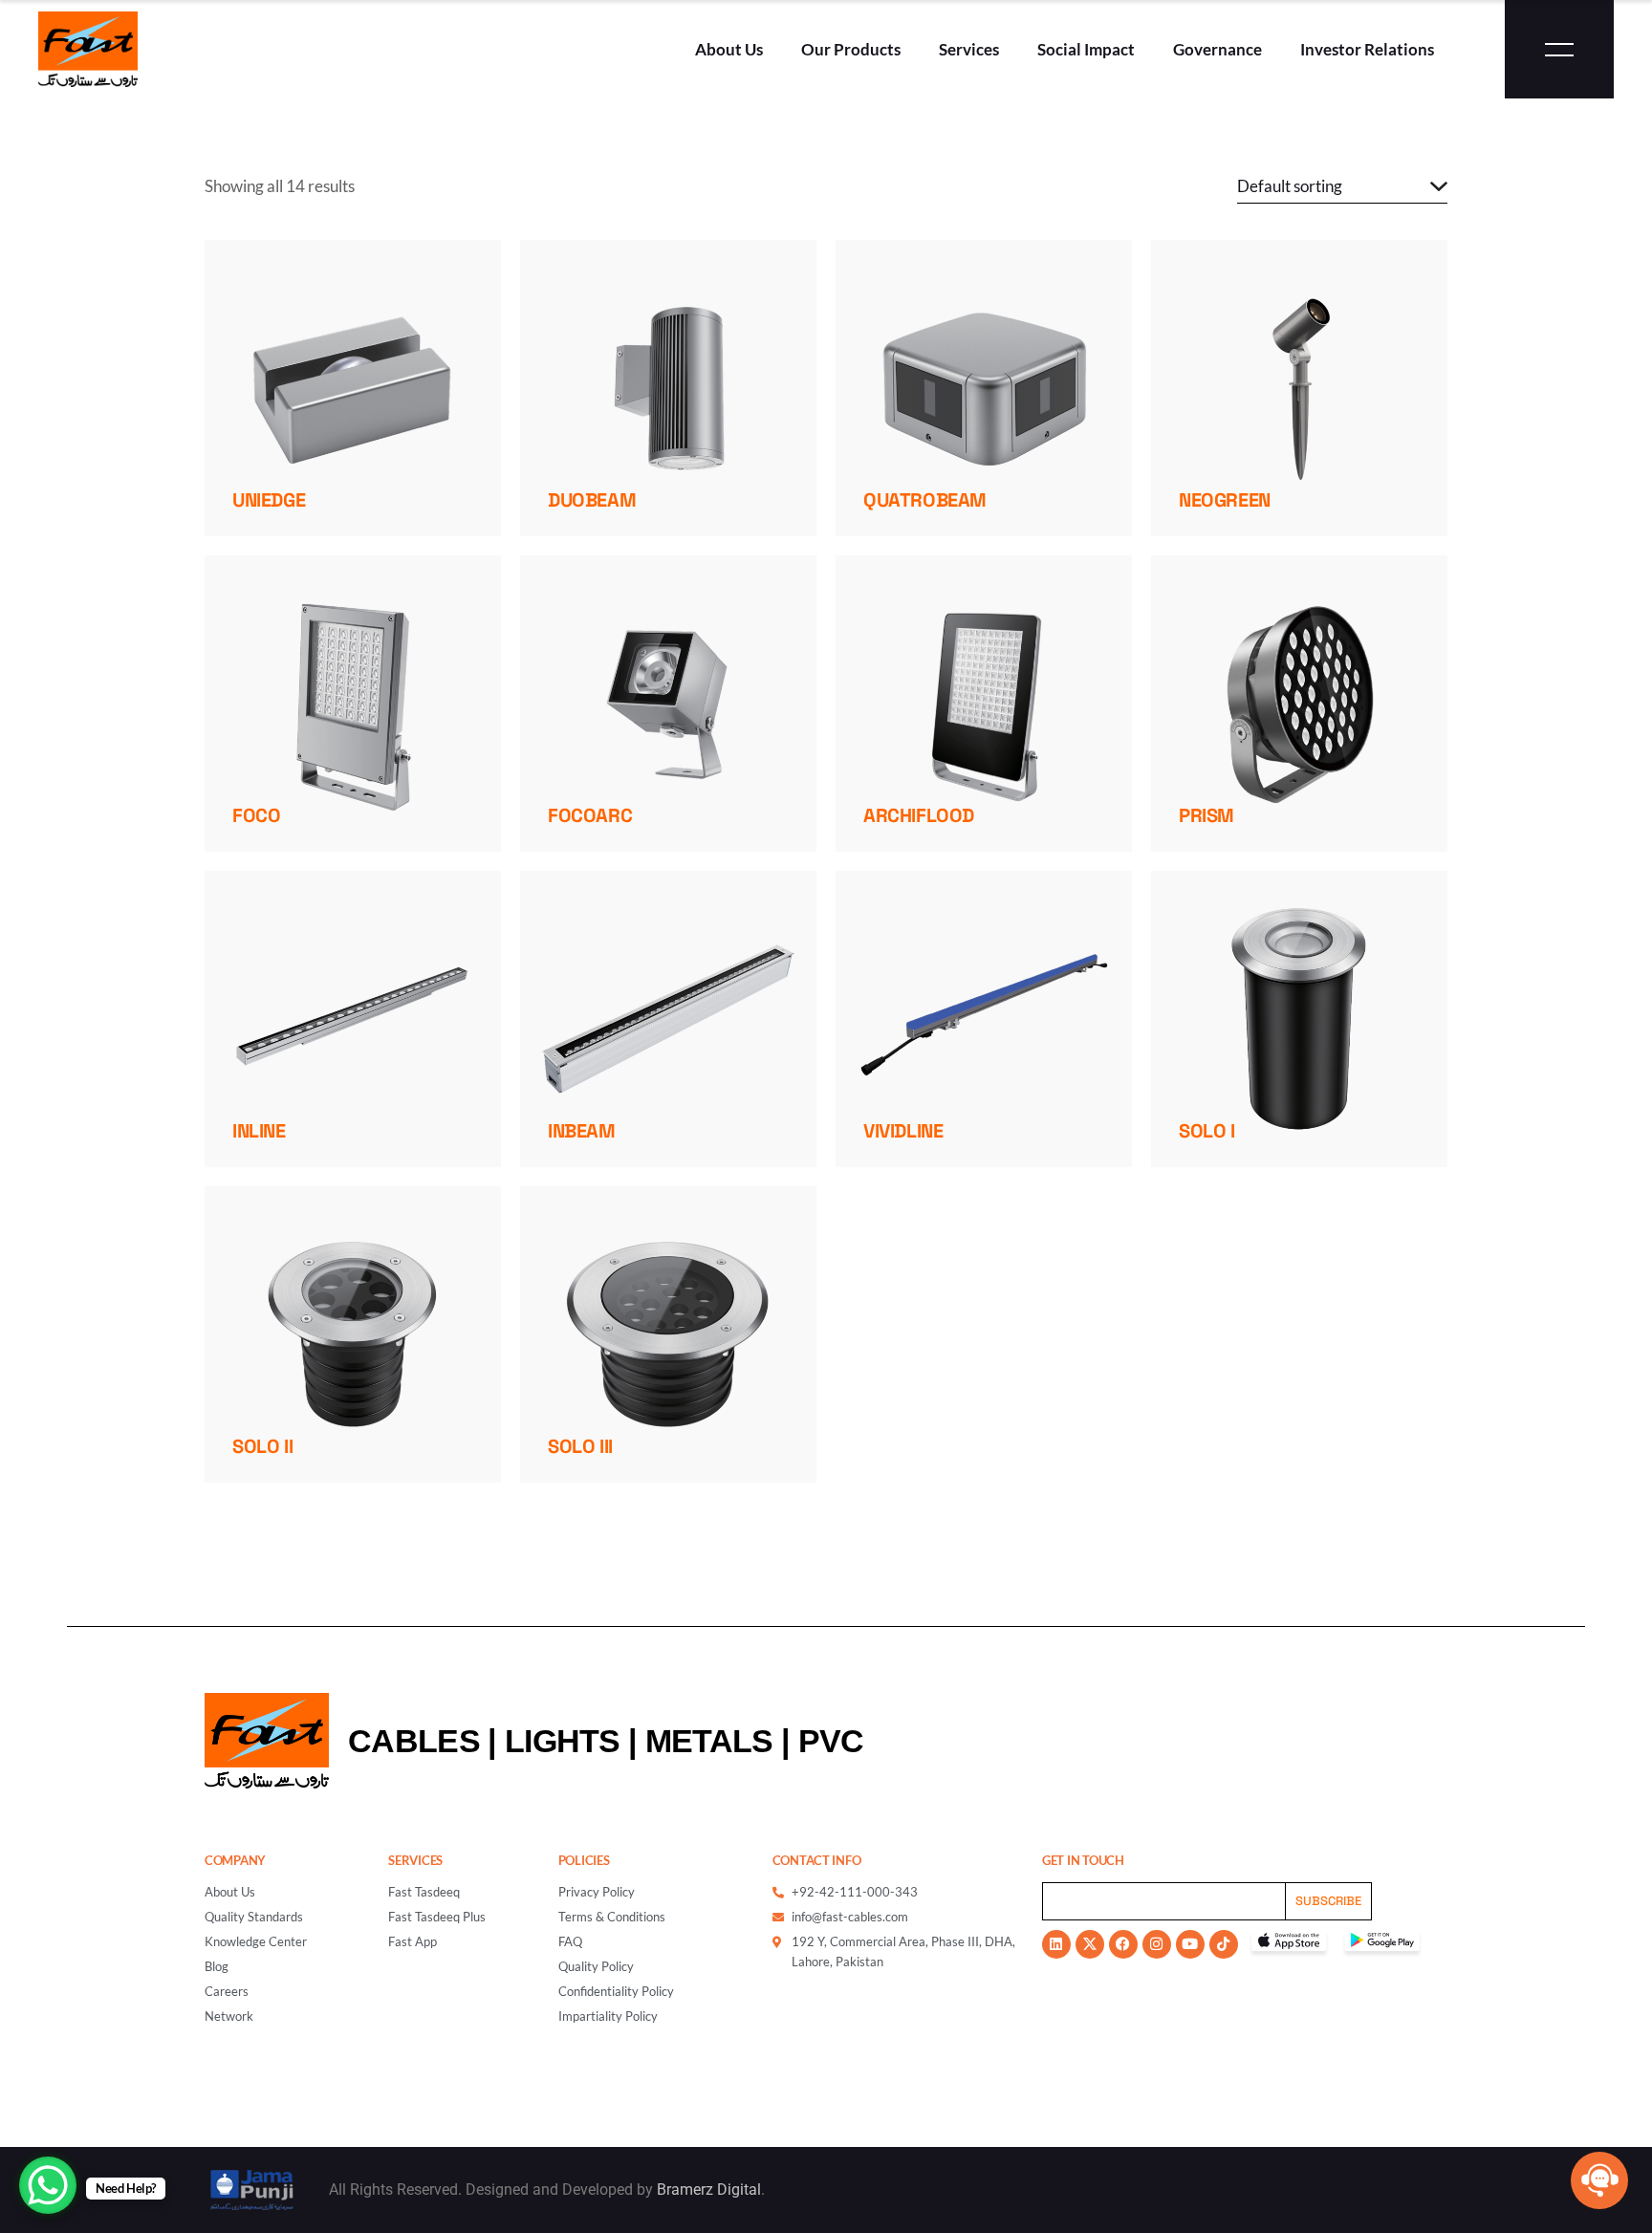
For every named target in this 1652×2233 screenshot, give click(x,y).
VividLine (903, 1131)
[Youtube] (1190, 1944)
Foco (256, 815)
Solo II (262, 1446)
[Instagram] (1157, 1944)
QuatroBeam (925, 500)
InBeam (582, 1131)
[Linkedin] (1056, 1944)
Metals (709, 1741)
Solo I (1207, 1131)
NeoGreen (1225, 500)
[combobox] (1342, 186)
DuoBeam (592, 500)
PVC (831, 1741)
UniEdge (269, 500)
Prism (1206, 815)
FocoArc (590, 815)
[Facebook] (1123, 1944)
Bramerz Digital (709, 2190)
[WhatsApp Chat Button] (48, 2185)
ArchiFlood (919, 815)
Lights (563, 1741)
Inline (259, 1131)
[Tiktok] (1224, 1944)
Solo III (580, 1446)
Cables (414, 1741)
